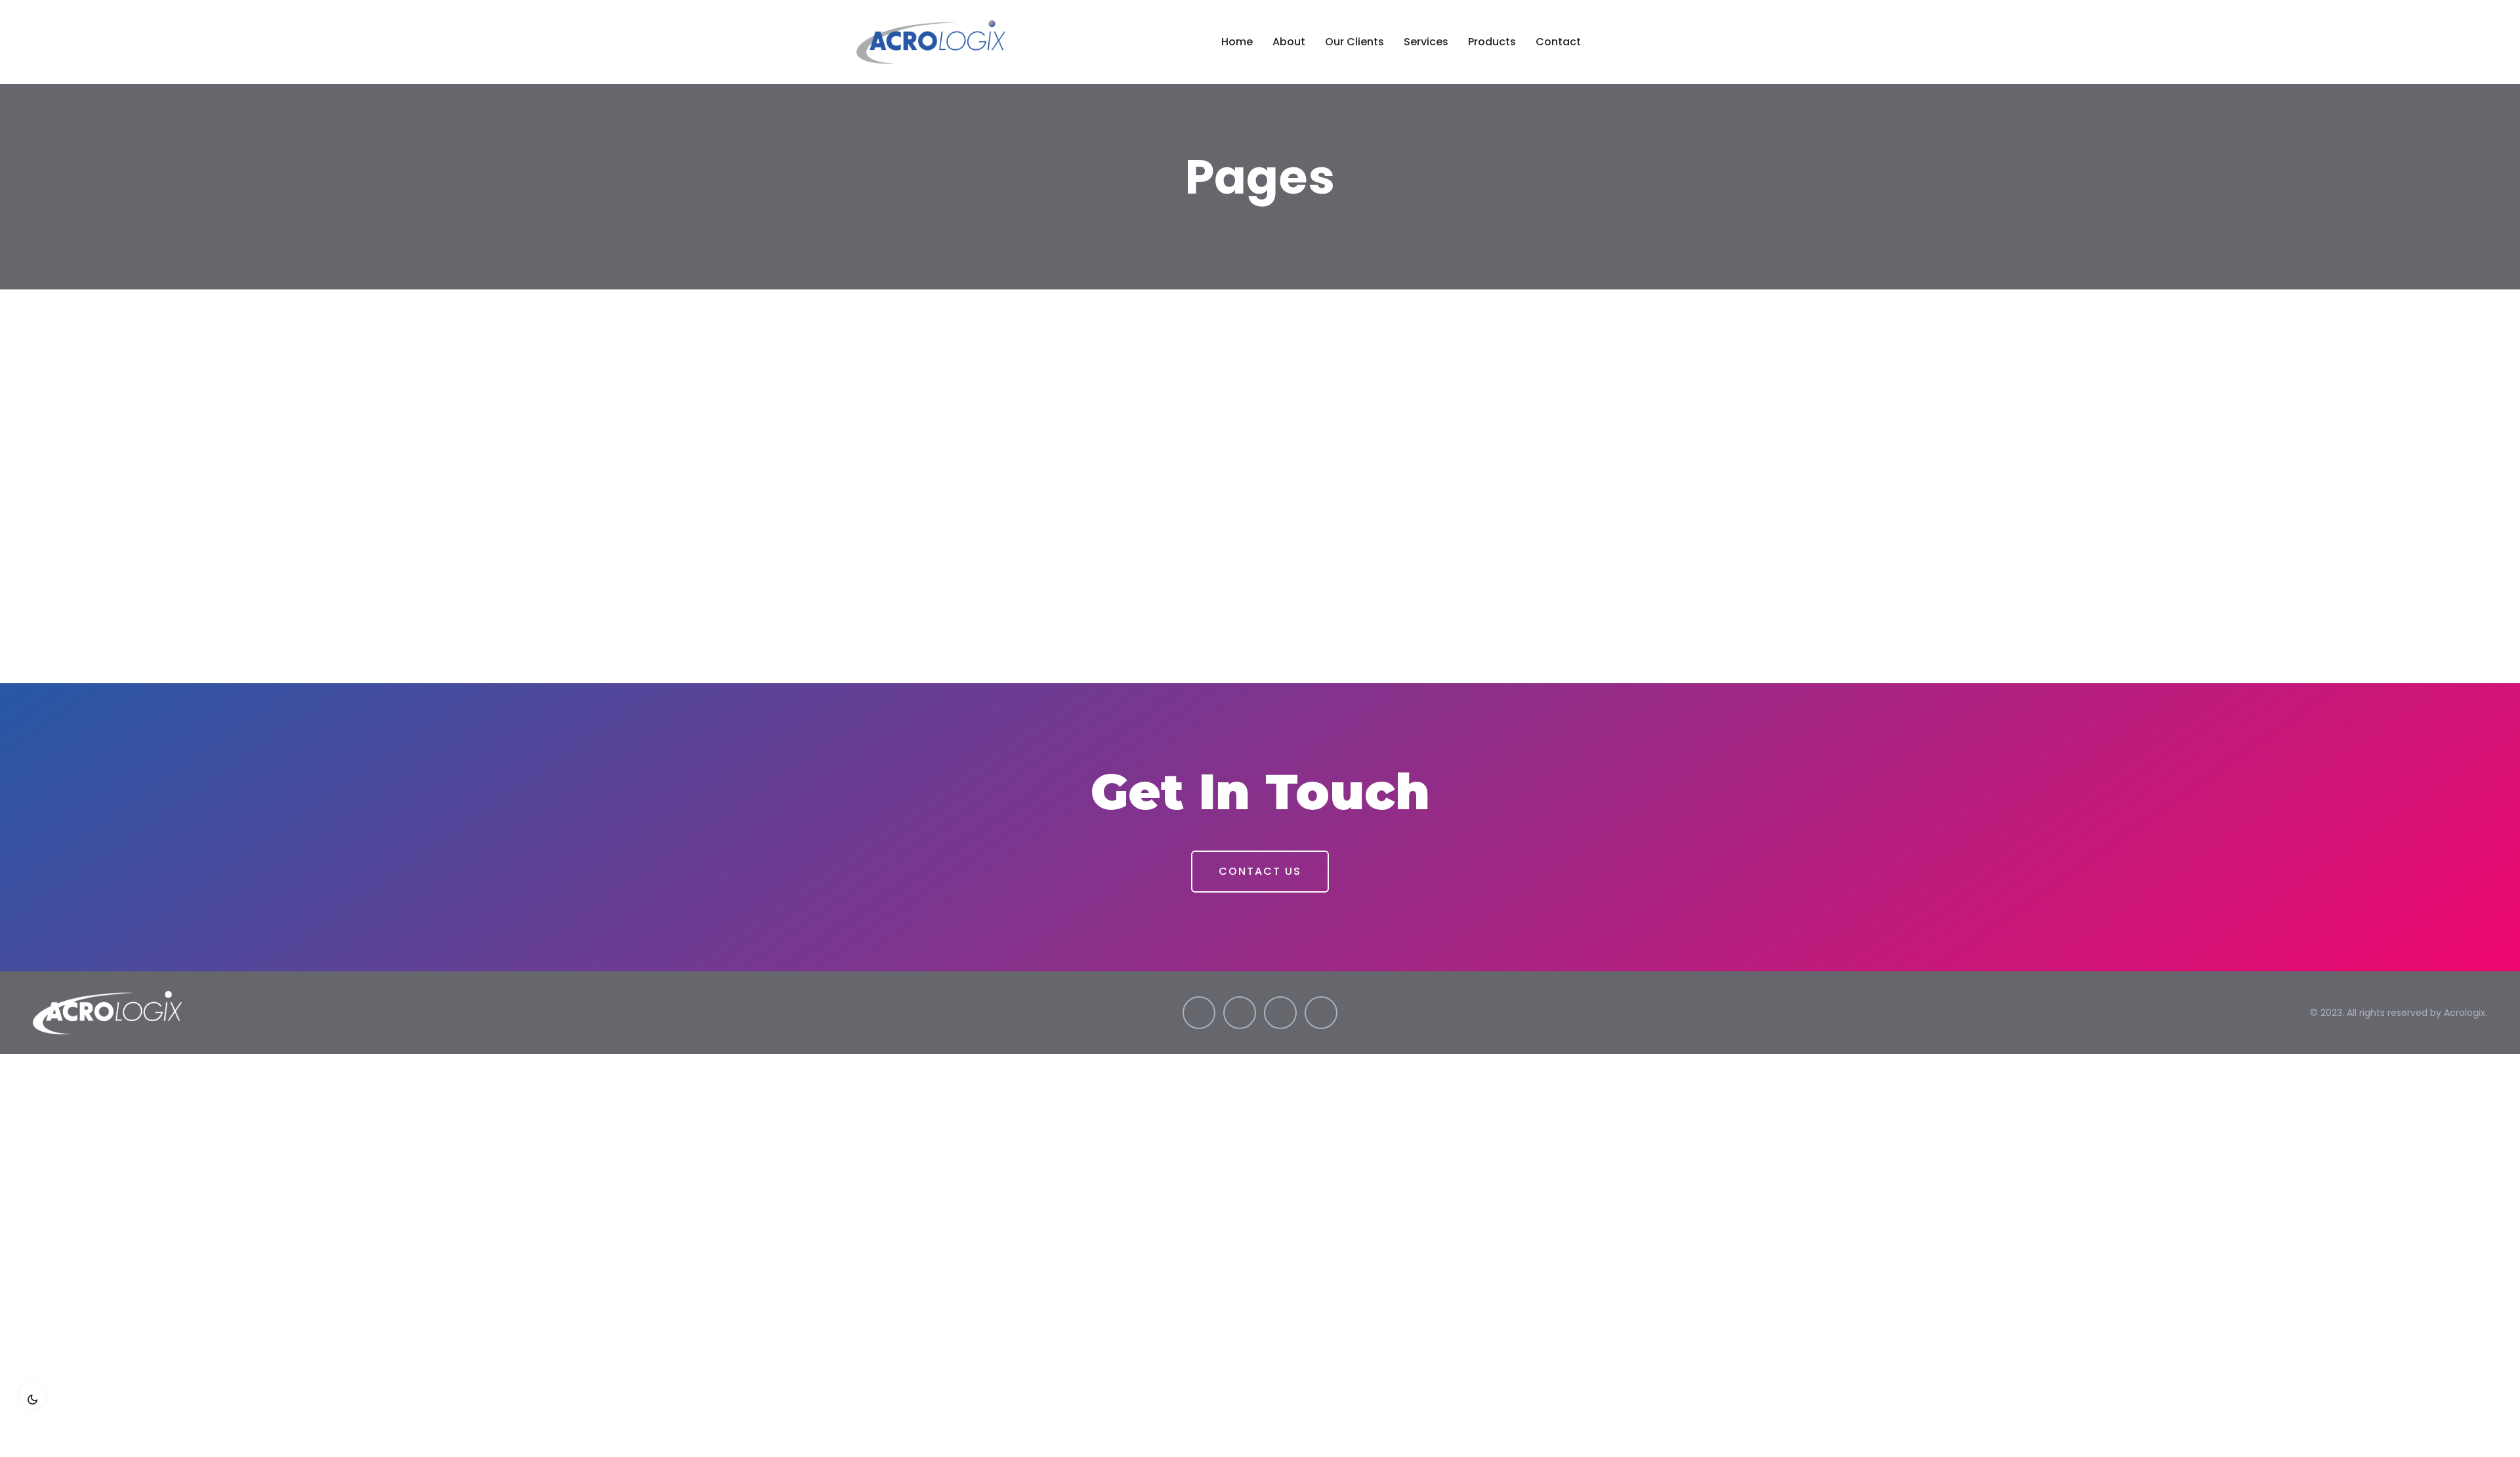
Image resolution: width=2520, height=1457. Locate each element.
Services (1426, 42)
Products (1492, 42)
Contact (1558, 42)
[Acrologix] (950, 42)
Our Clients (1354, 42)
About (1289, 42)
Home (1237, 42)
